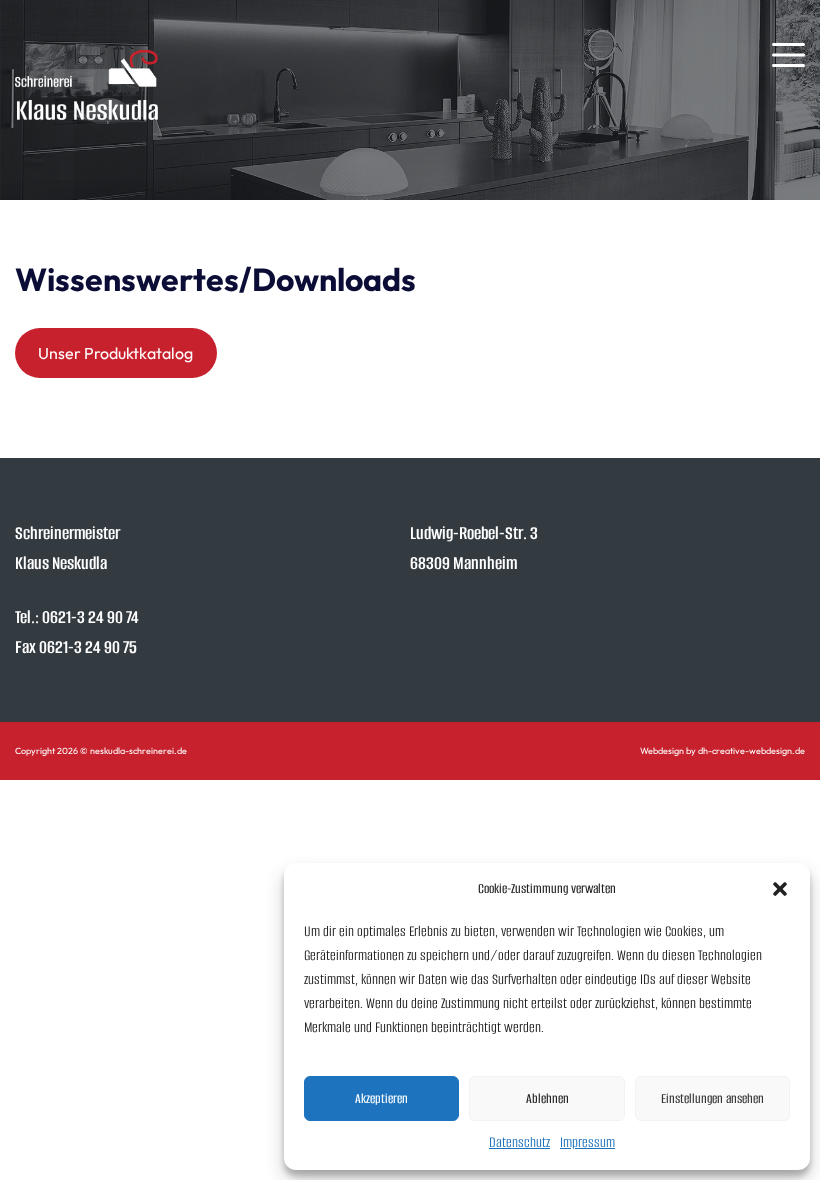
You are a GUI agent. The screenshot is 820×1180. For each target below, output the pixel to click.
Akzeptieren (381, 1098)
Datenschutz (519, 1142)
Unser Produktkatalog (115, 353)
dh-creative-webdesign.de (751, 750)
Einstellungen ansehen (712, 1098)
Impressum (587, 1142)
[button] (780, 889)
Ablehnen (547, 1098)
